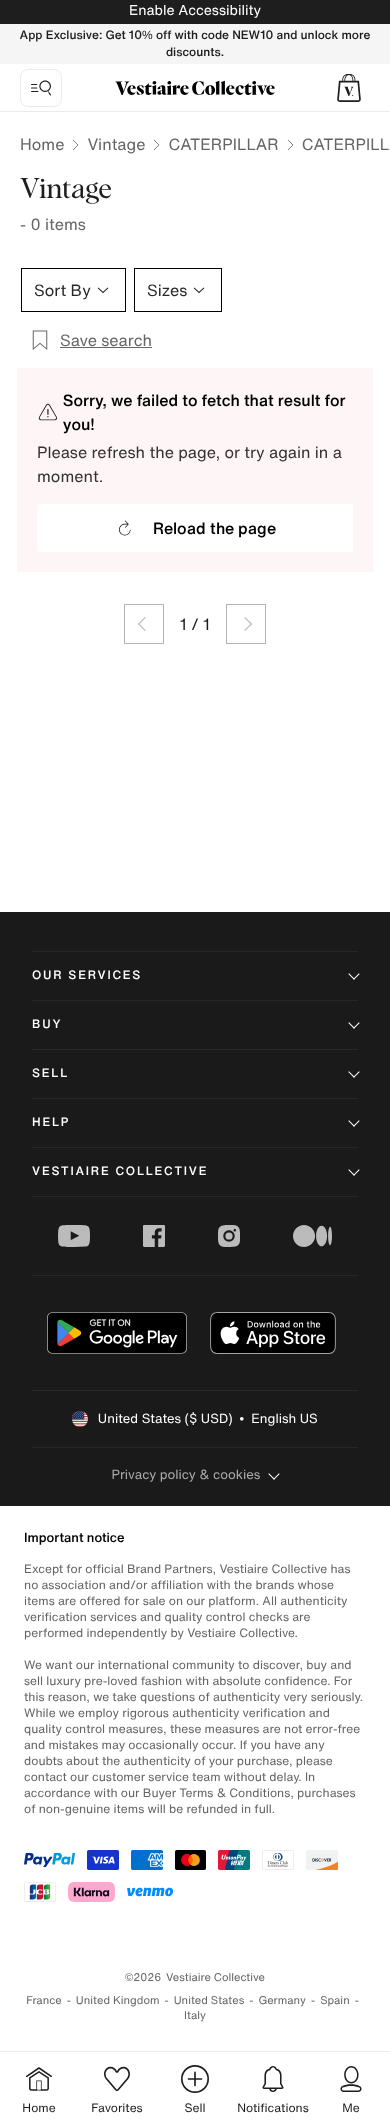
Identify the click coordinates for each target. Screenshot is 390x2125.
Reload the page (214, 528)
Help (51, 1122)
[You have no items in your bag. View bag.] (349, 88)
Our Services (87, 975)
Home (42, 144)
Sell (50, 1073)
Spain (335, 2000)
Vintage (116, 144)
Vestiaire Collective (120, 1171)
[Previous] (144, 624)
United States (209, 2000)
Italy (195, 2015)
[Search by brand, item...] (41, 88)
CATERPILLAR (223, 144)
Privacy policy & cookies (186, 1474)
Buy (47, 1024)
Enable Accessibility (195, 10)
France (44, 2000)
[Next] (246, 624)
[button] (349, 88)
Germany (282, 2000)
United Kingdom (118, 2000)
